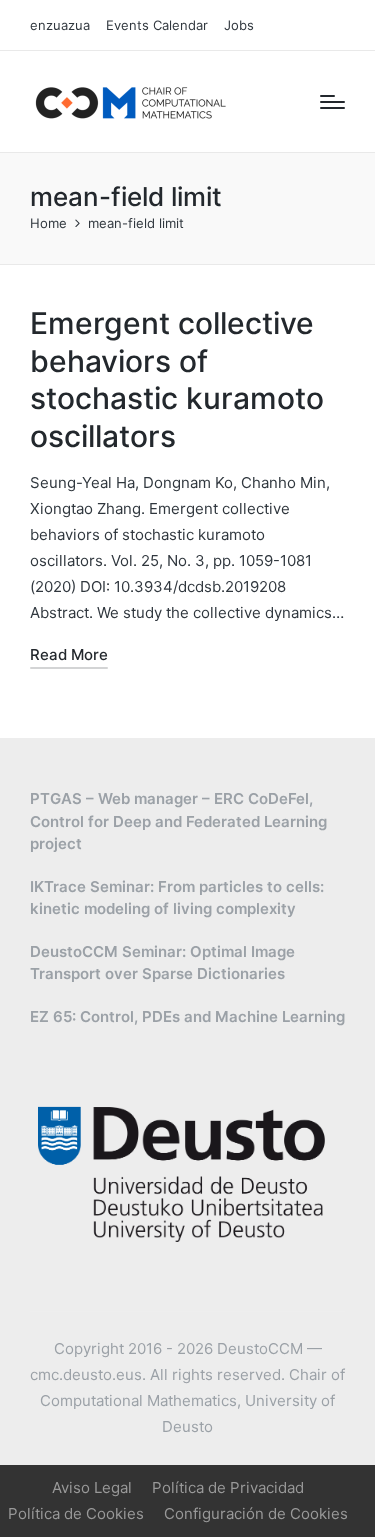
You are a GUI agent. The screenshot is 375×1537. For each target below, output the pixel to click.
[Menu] (332, 102)
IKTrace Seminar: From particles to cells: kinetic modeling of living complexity (177, 898)
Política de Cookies (76, 1513)
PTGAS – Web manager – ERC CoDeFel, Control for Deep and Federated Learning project (178, 821)
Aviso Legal (92, 1487)
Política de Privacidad (228, 1487)
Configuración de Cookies (256, 1513)
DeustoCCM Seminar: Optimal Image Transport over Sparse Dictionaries (162, 963)
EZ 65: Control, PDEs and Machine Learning (187, 1016)
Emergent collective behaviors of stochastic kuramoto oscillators (177, 379)
